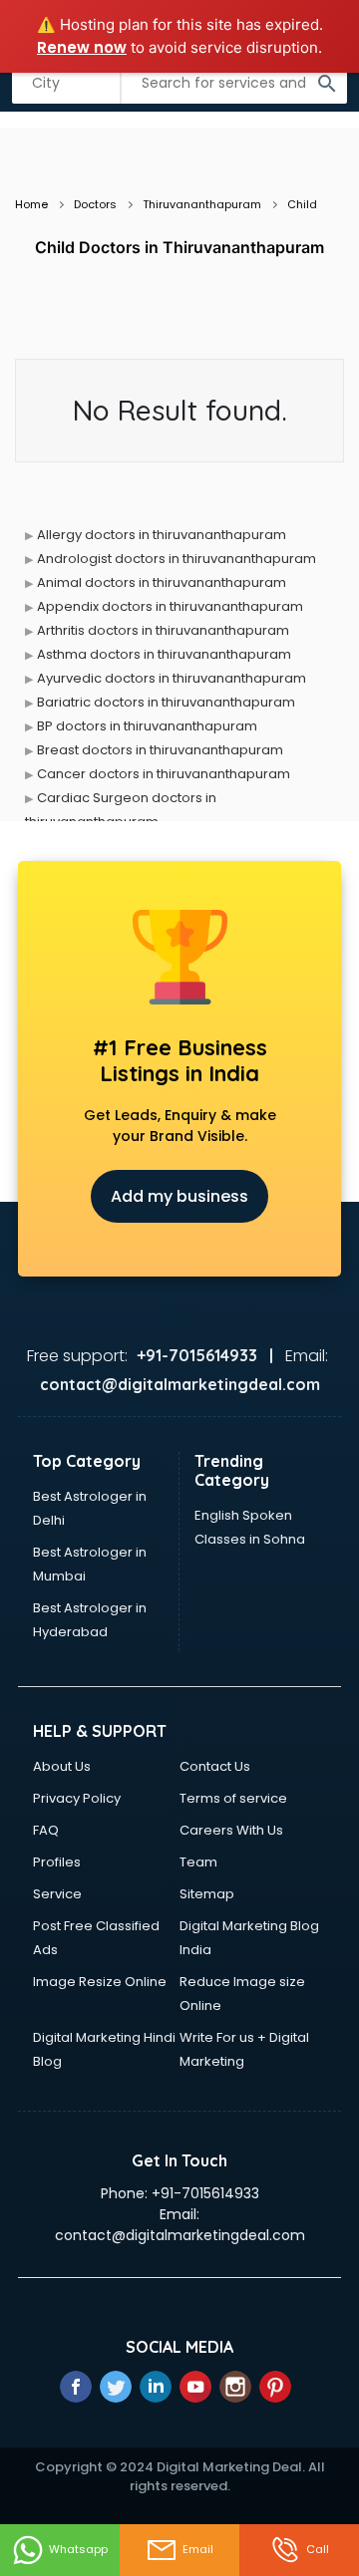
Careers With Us (231, 1830)
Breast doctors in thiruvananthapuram (160, 750)
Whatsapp (78, 2549)
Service (57, 1894)
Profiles (57, 1862)
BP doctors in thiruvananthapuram (147, 726)
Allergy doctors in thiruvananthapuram (162, 535)
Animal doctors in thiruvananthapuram (162, 582)
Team (198, 1862)
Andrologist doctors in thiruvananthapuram (177, 559)
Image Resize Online (100, 1982)
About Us (62, 1766)
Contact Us (215, 1766)
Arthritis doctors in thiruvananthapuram (163, 630)
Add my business (179, 1196)
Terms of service (233, 1798)
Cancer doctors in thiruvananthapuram (164, 774)
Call (318, 2549)
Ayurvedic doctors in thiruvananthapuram (172, 678)
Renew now (82, 47)
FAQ (46, 1830)
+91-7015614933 (205, 2193)
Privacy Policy (77, 1798)
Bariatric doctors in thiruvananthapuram (166, 702)
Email (198, 2549)
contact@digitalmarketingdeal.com (180, 2235)
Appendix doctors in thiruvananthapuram (170, 606)
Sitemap (207, 1894)
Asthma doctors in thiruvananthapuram (164, 654)
